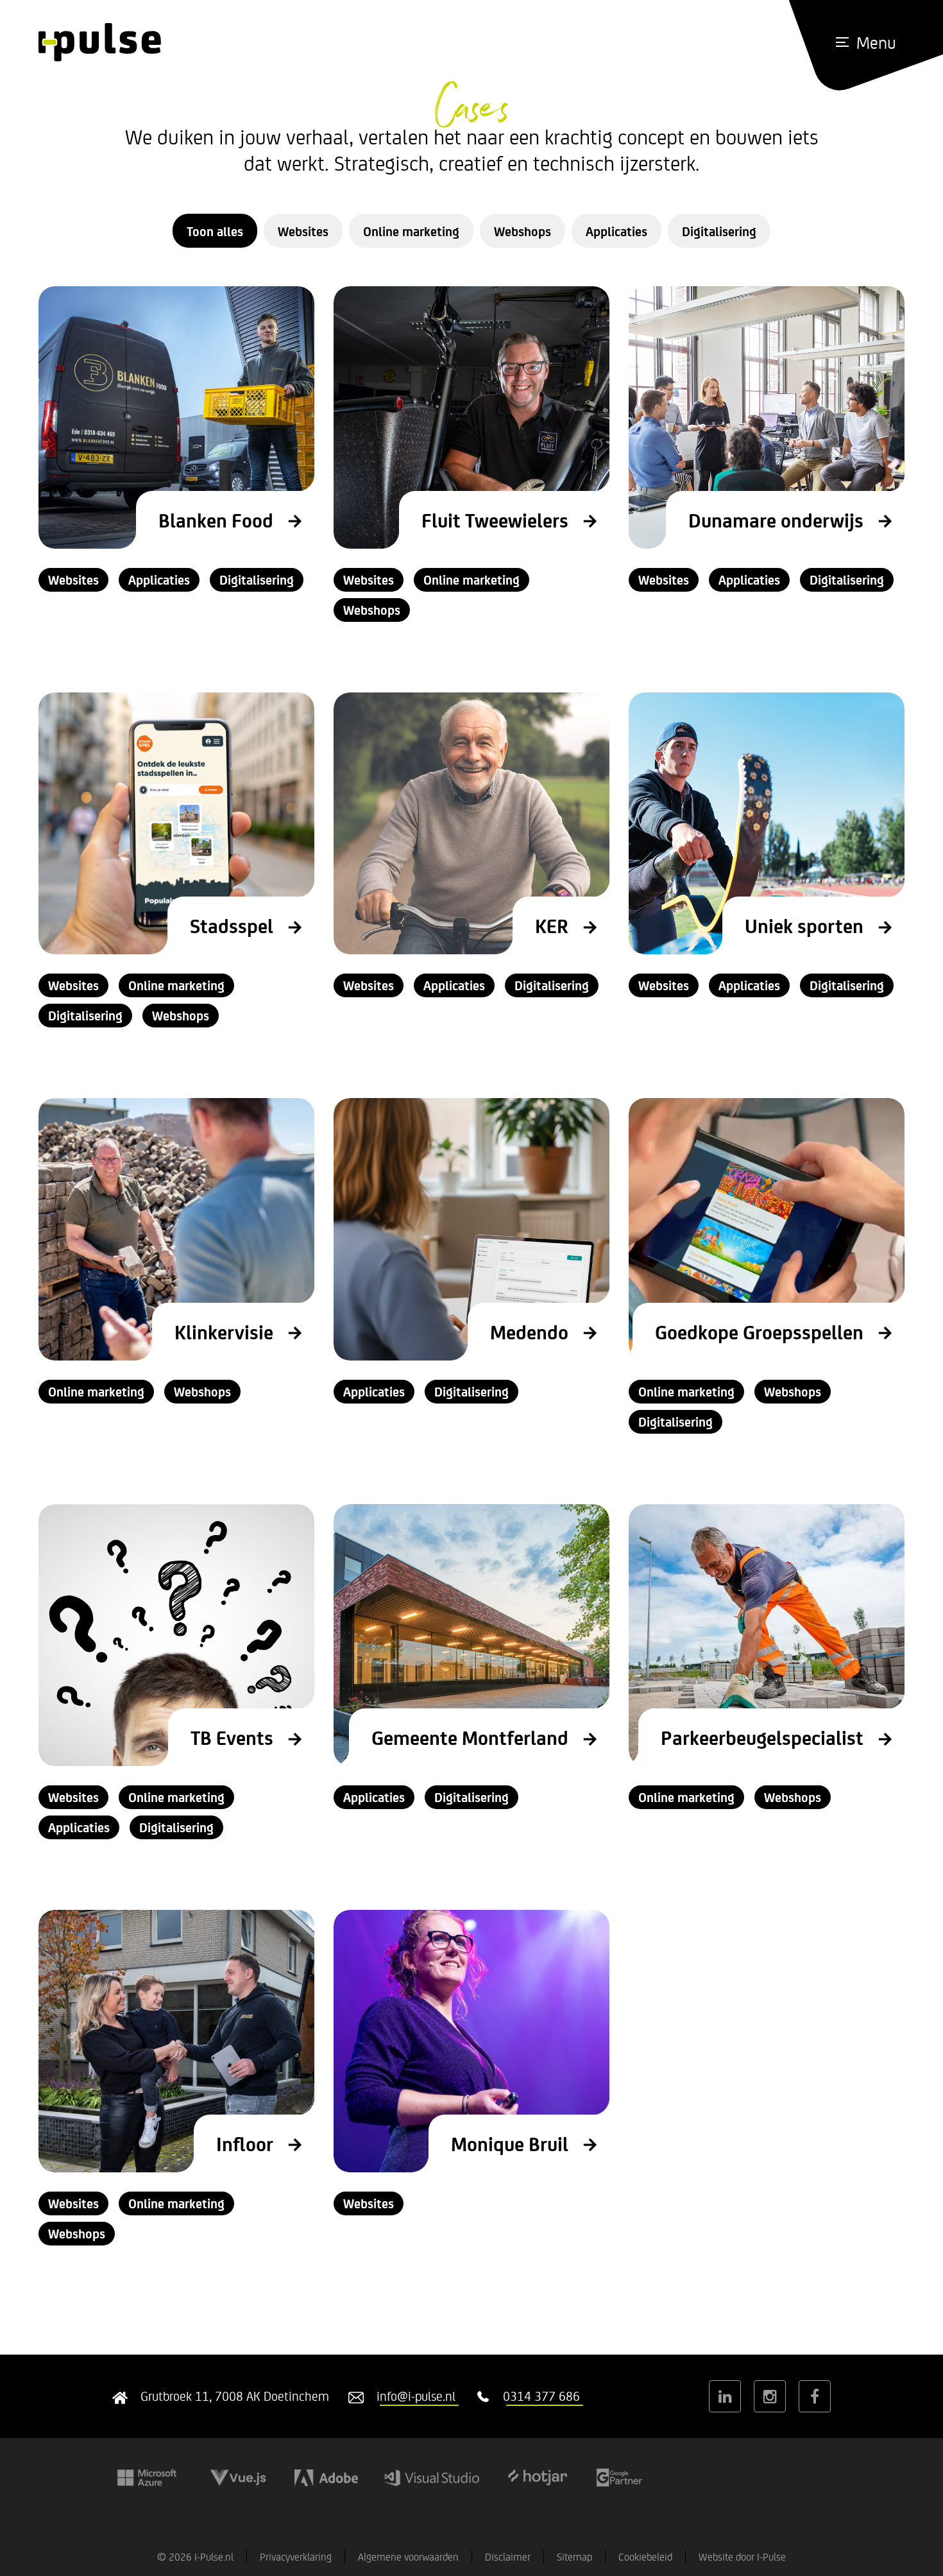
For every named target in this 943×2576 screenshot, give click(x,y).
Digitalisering (719, 231)
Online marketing (411, 231)
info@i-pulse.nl (416, 2396)
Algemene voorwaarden (408, 2556)
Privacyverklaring (296, 2556)
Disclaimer (508, 2556)
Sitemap (574, 2556)
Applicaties (616, 231)
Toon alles (215, 231)
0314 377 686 (541, 2396)
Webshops (522, 231)
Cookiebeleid (645, 2556)
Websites (303, 231)
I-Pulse (771, 2556)
